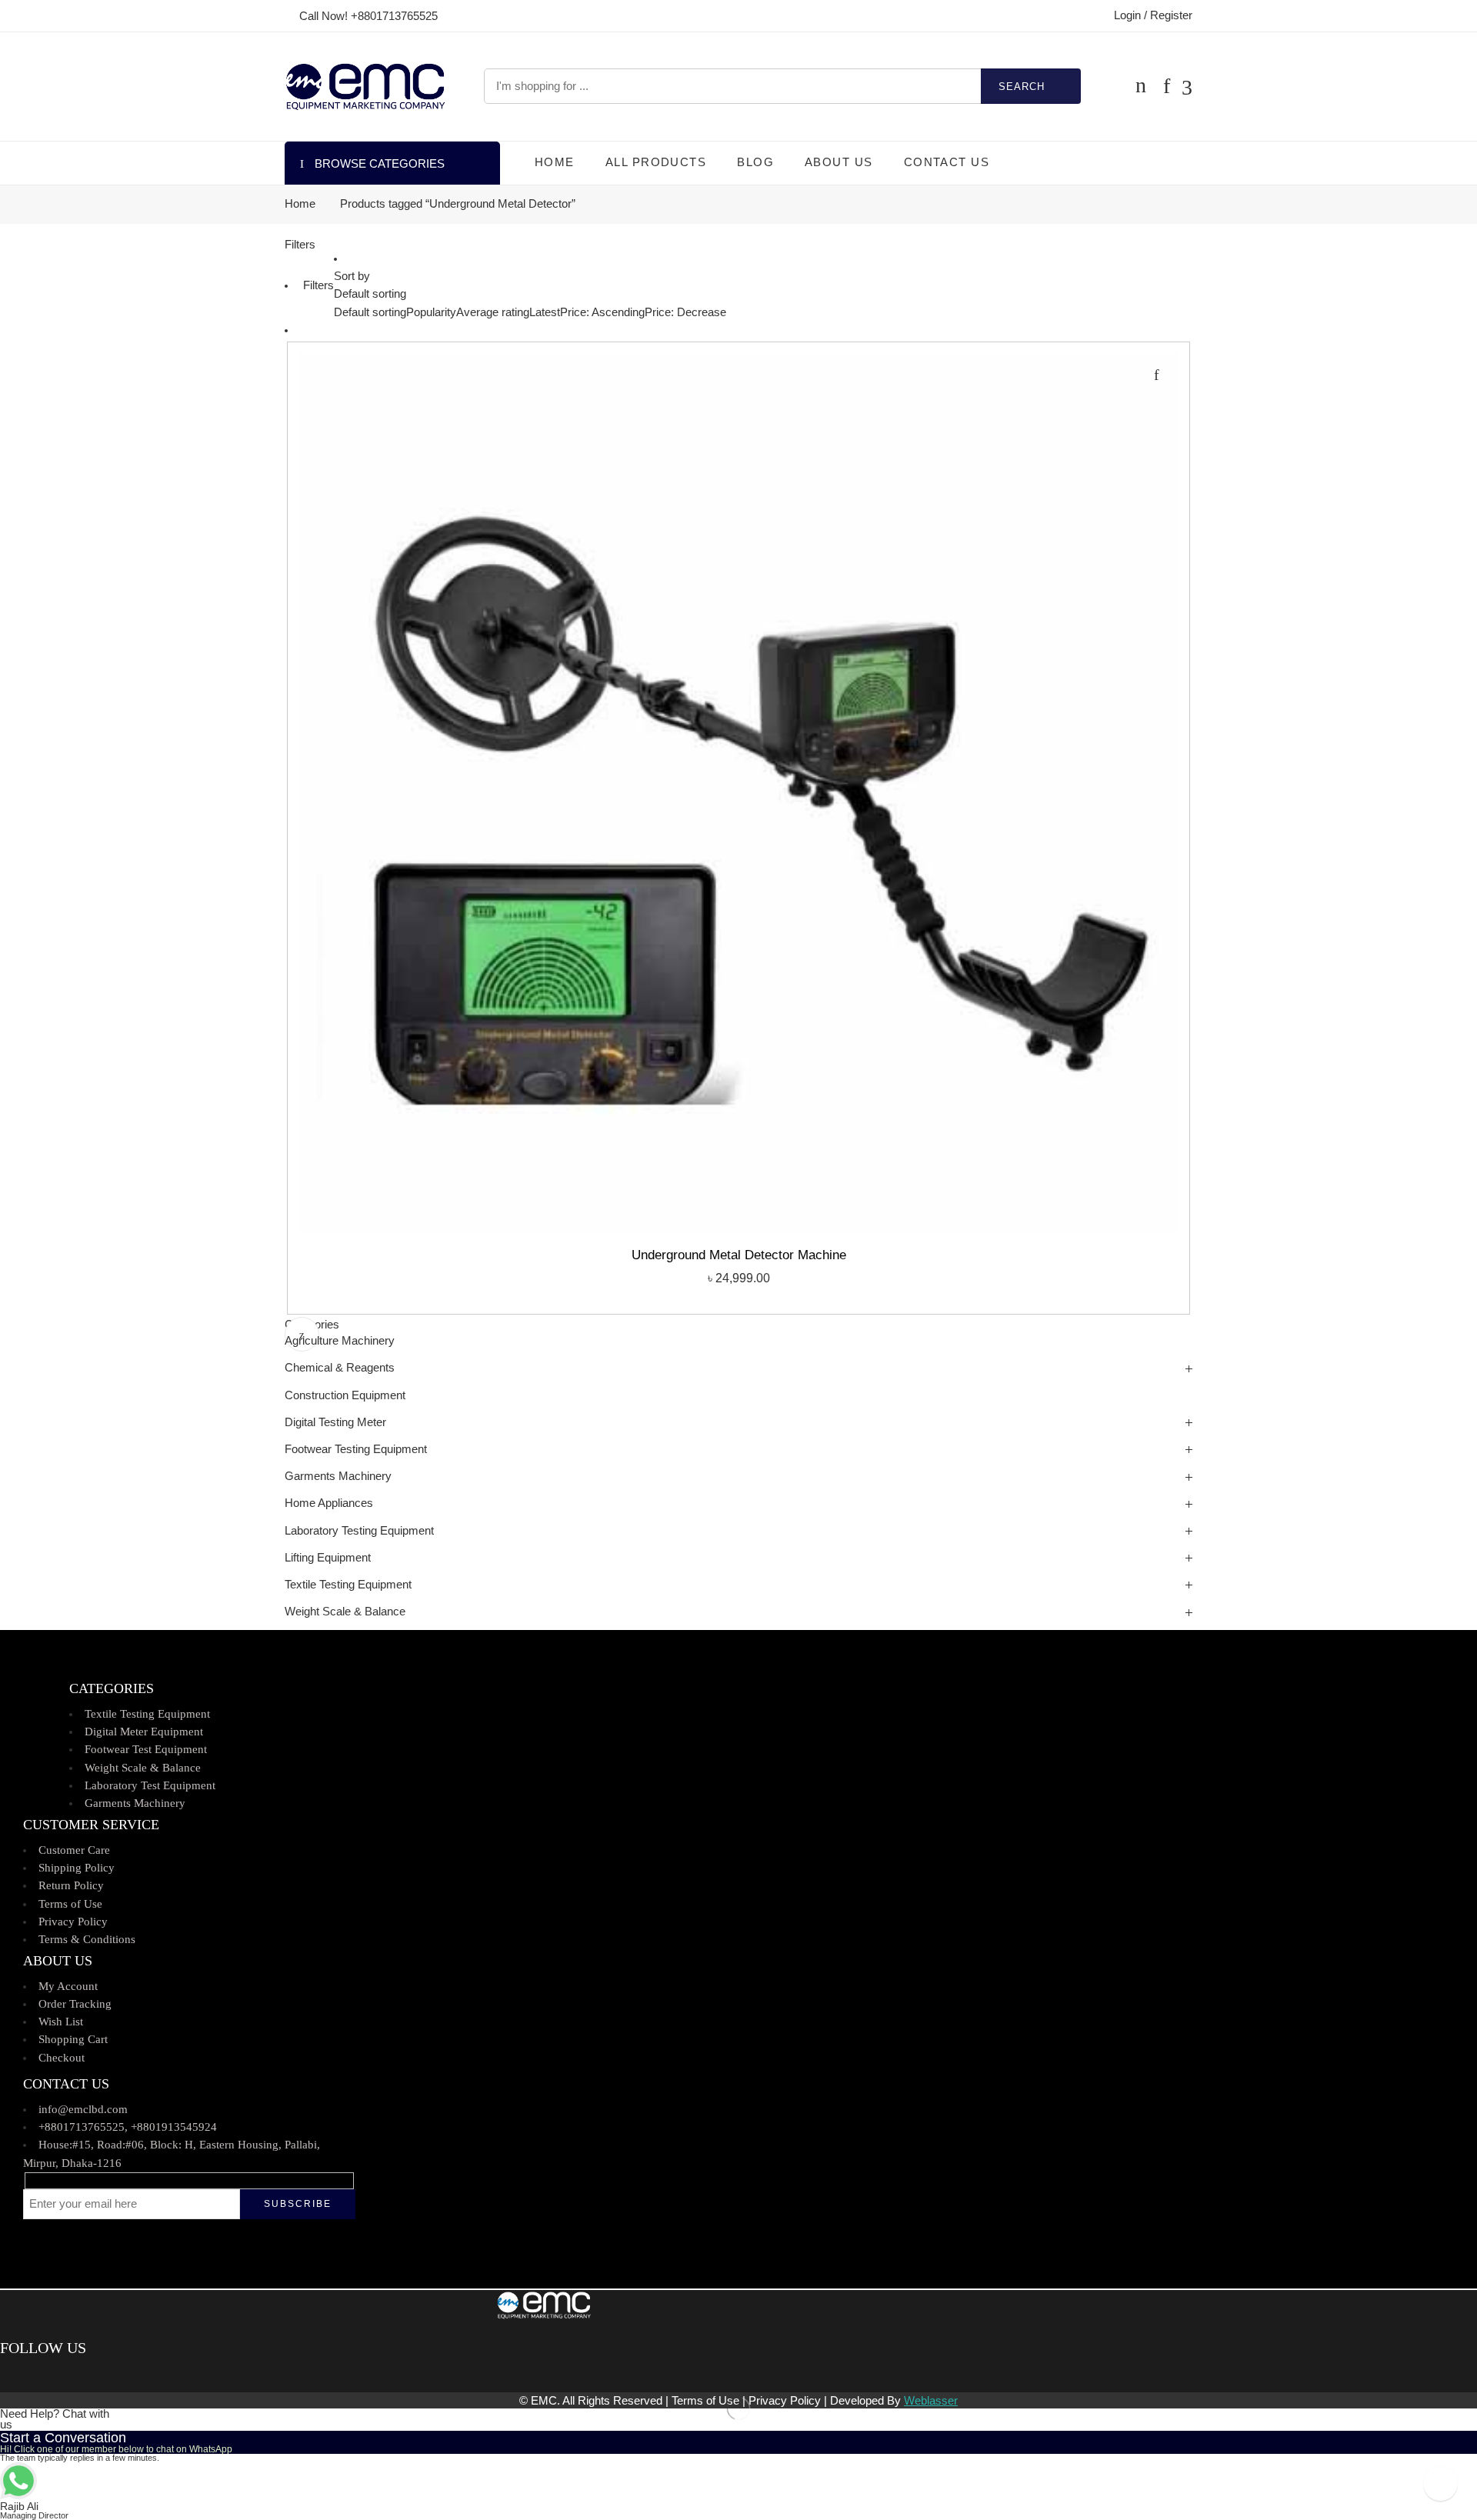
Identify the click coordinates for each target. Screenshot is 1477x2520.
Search (1022, 87)
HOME (555, 162)
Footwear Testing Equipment (356, 1449)
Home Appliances (329, 1503)
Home (300, 204)
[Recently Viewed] (1440, 2483)
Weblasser (931, 2401)
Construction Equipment (345, 1395)
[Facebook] (6, 2375)
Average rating (493, 312)
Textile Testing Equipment (348, 1585)
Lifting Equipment (328, 1558)
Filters (300, 245)
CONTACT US (947, 162)
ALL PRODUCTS (656, 162)
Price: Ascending (602, 312)
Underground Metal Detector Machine (739, 1255)
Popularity (431, 312)
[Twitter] (17, 2375)
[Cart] (1141, 86)
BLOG (755, 162)
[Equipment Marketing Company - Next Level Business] (365, 87)
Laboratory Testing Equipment (359, 1531)
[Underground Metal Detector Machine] (738, 793)
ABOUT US (839, 162)
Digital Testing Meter (335, 1422)
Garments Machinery (338, 1476)
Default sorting (370, 294)
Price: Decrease (685, 312)
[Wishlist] (1156, 375)
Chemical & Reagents (340, 1368)
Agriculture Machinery (340, 1341)
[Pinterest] (27, 2375)
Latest (545, 312)
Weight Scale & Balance (345, 1612)
